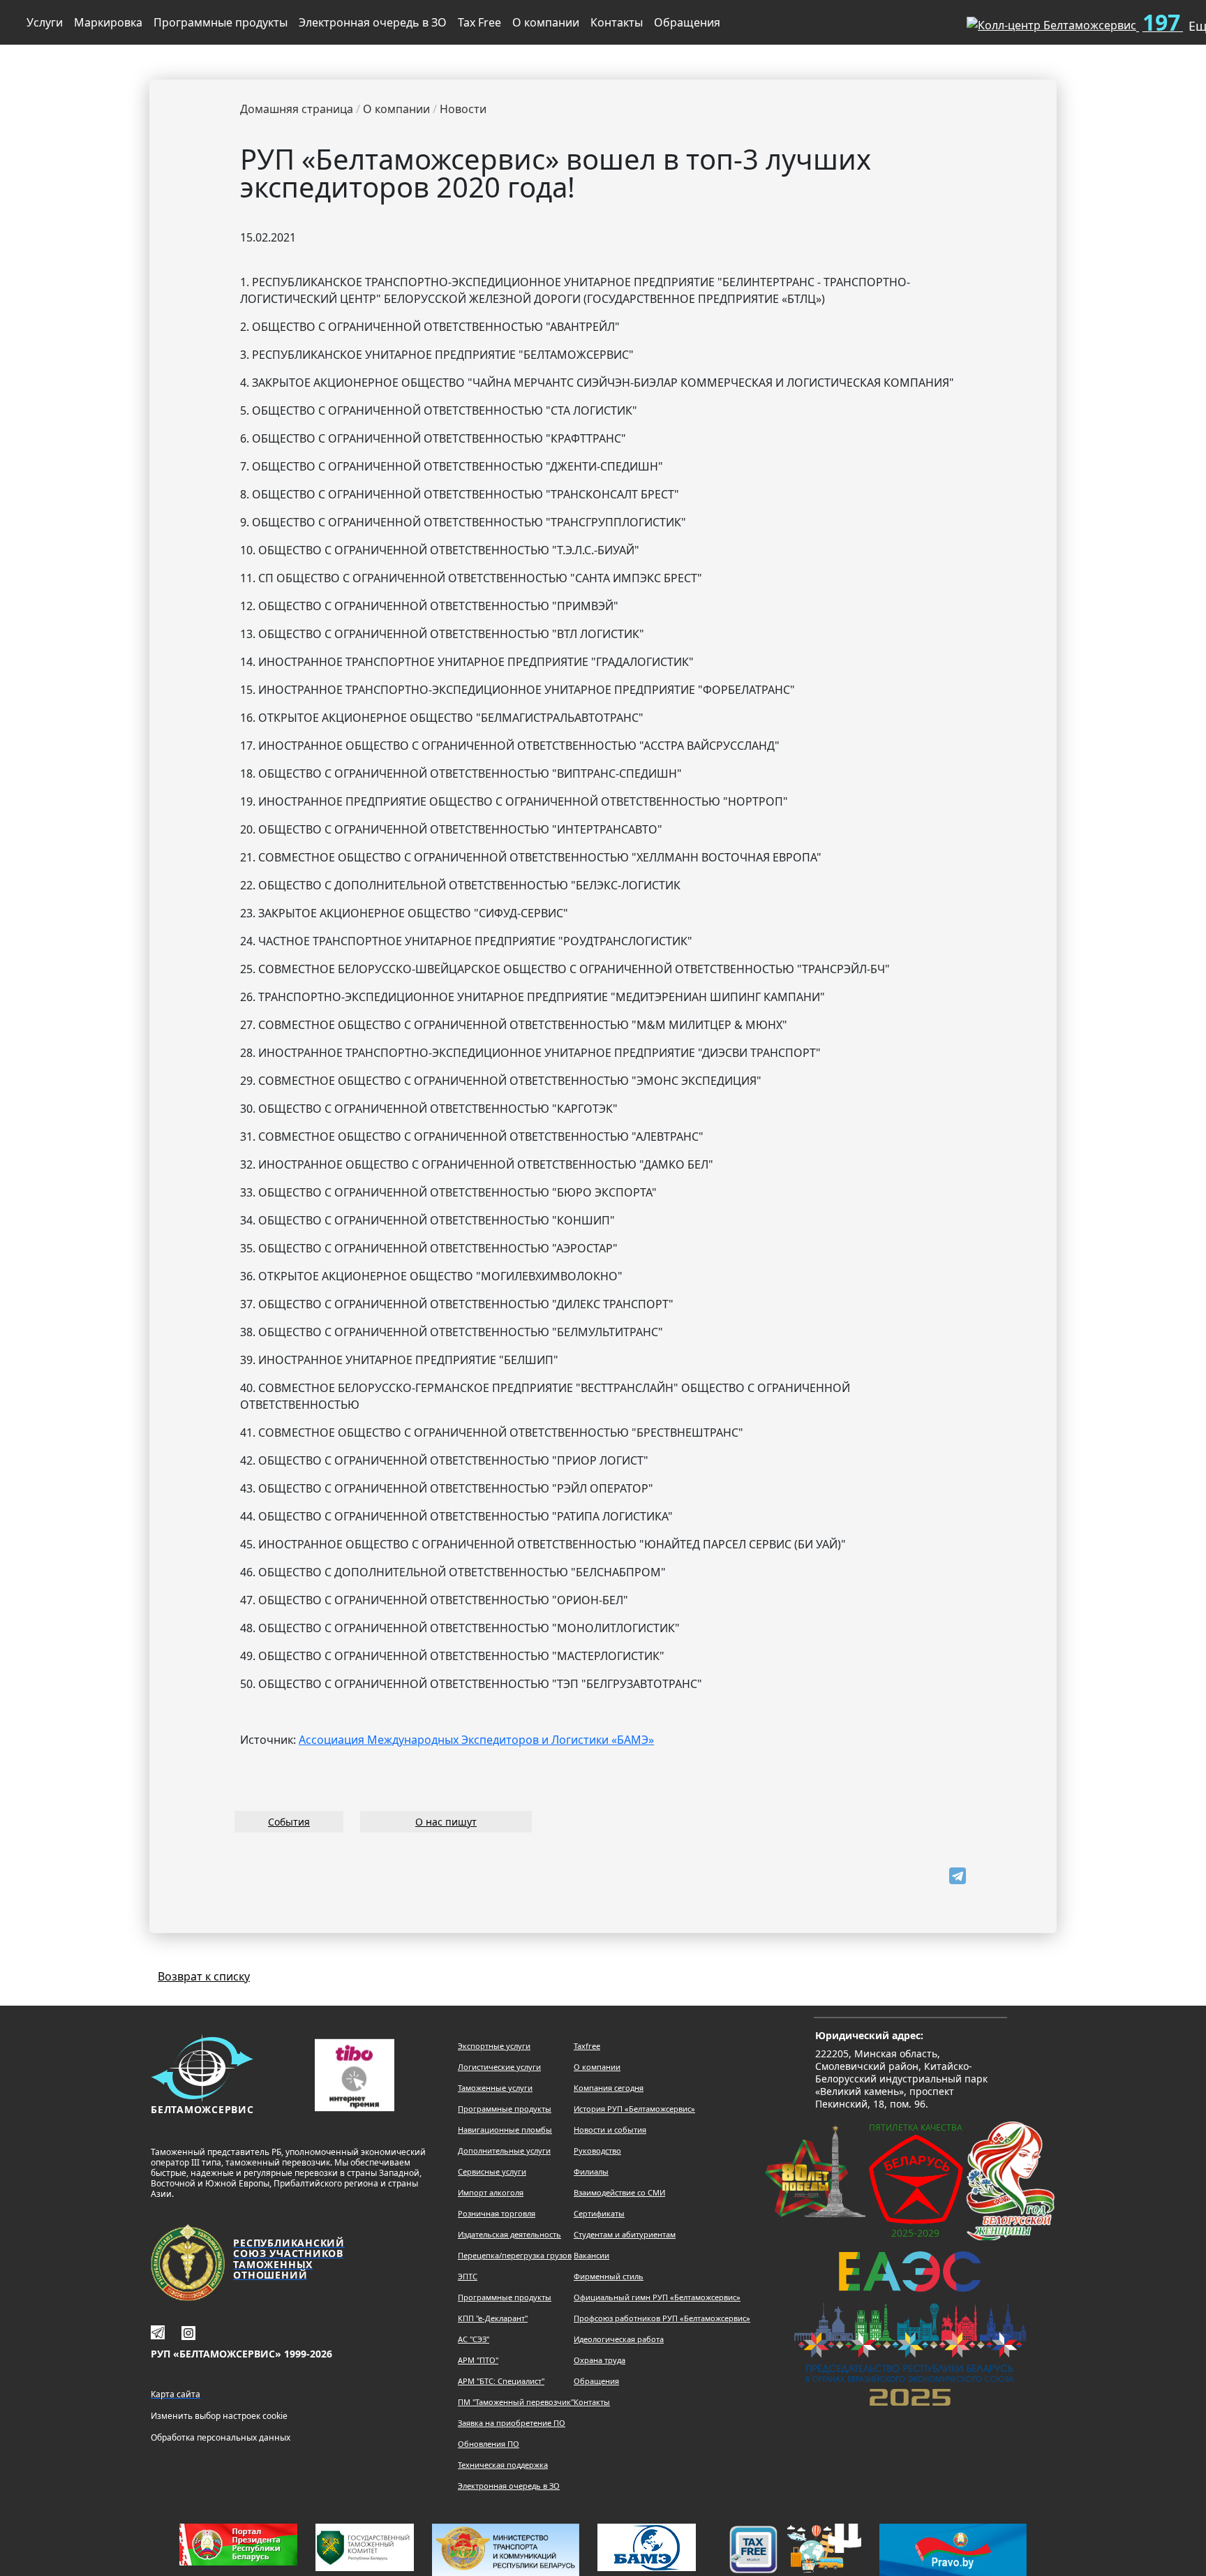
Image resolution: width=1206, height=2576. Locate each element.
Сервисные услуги (492, 2171)
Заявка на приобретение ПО (512, 2423)
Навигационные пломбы (505, 2130)
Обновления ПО (489, 2444)
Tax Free (479, 22)
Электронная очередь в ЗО (373, 22)
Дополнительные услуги (504, 2151)
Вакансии (591, 2255)
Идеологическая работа (619, 2339)
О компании (546, 22)
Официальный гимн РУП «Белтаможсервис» (657, 2297)
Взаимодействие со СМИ (619, 2192)
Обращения (687, 22)
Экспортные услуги (494, 2046)
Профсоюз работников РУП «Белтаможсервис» (662, 2318)
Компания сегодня (609, 2088)
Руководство (597, 2151)
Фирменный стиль (609, 2276)
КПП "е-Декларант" (493, 2318)
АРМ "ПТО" (478, 2360)
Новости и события (610, 2130)
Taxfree (587, 2046)
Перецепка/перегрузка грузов (515, 2255)
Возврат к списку (204, 1976)
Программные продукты (221, 22)
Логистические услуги (499, 2067)
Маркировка (108, 22)
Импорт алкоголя (491, 2192)
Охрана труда (600, 2360)
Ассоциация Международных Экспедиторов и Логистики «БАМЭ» (476, 1740)
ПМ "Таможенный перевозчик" (516, 2402)
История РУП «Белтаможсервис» (634, 2109)
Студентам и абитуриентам (625, 2234)
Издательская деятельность (509, 2234)
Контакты (617, 22)
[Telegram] (958, 1876)
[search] (933, 20)
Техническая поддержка (503, 2465)
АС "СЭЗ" (474, 2339)
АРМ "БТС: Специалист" (501, 2381)
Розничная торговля (497, 2213)
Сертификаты (599, 2213)
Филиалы (591, 2171)
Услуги (45, 22)
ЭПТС (468, 2276)
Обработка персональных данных (221, 2437)
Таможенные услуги (495, 2088)
